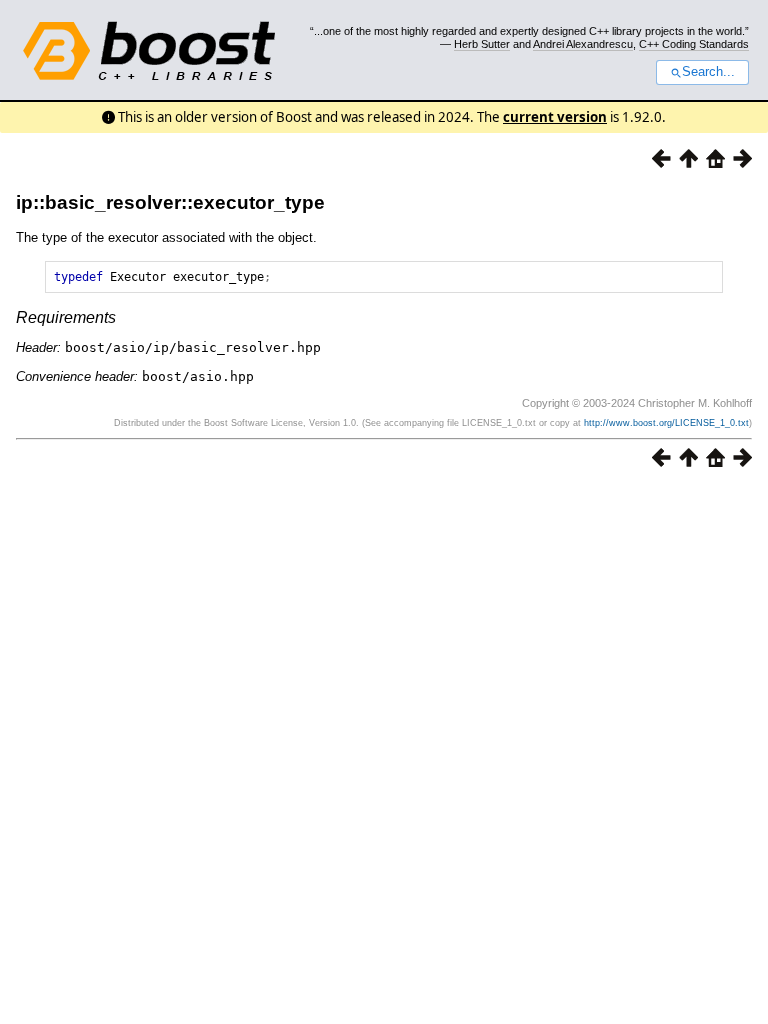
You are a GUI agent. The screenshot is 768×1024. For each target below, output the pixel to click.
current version (555, 117)
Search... (708, 72)
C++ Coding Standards (694, 44)
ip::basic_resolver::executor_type (170, 202)
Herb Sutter (482, 44)
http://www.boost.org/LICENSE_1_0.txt (666, 423)
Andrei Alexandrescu (583, 44)
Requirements (66, 317)
